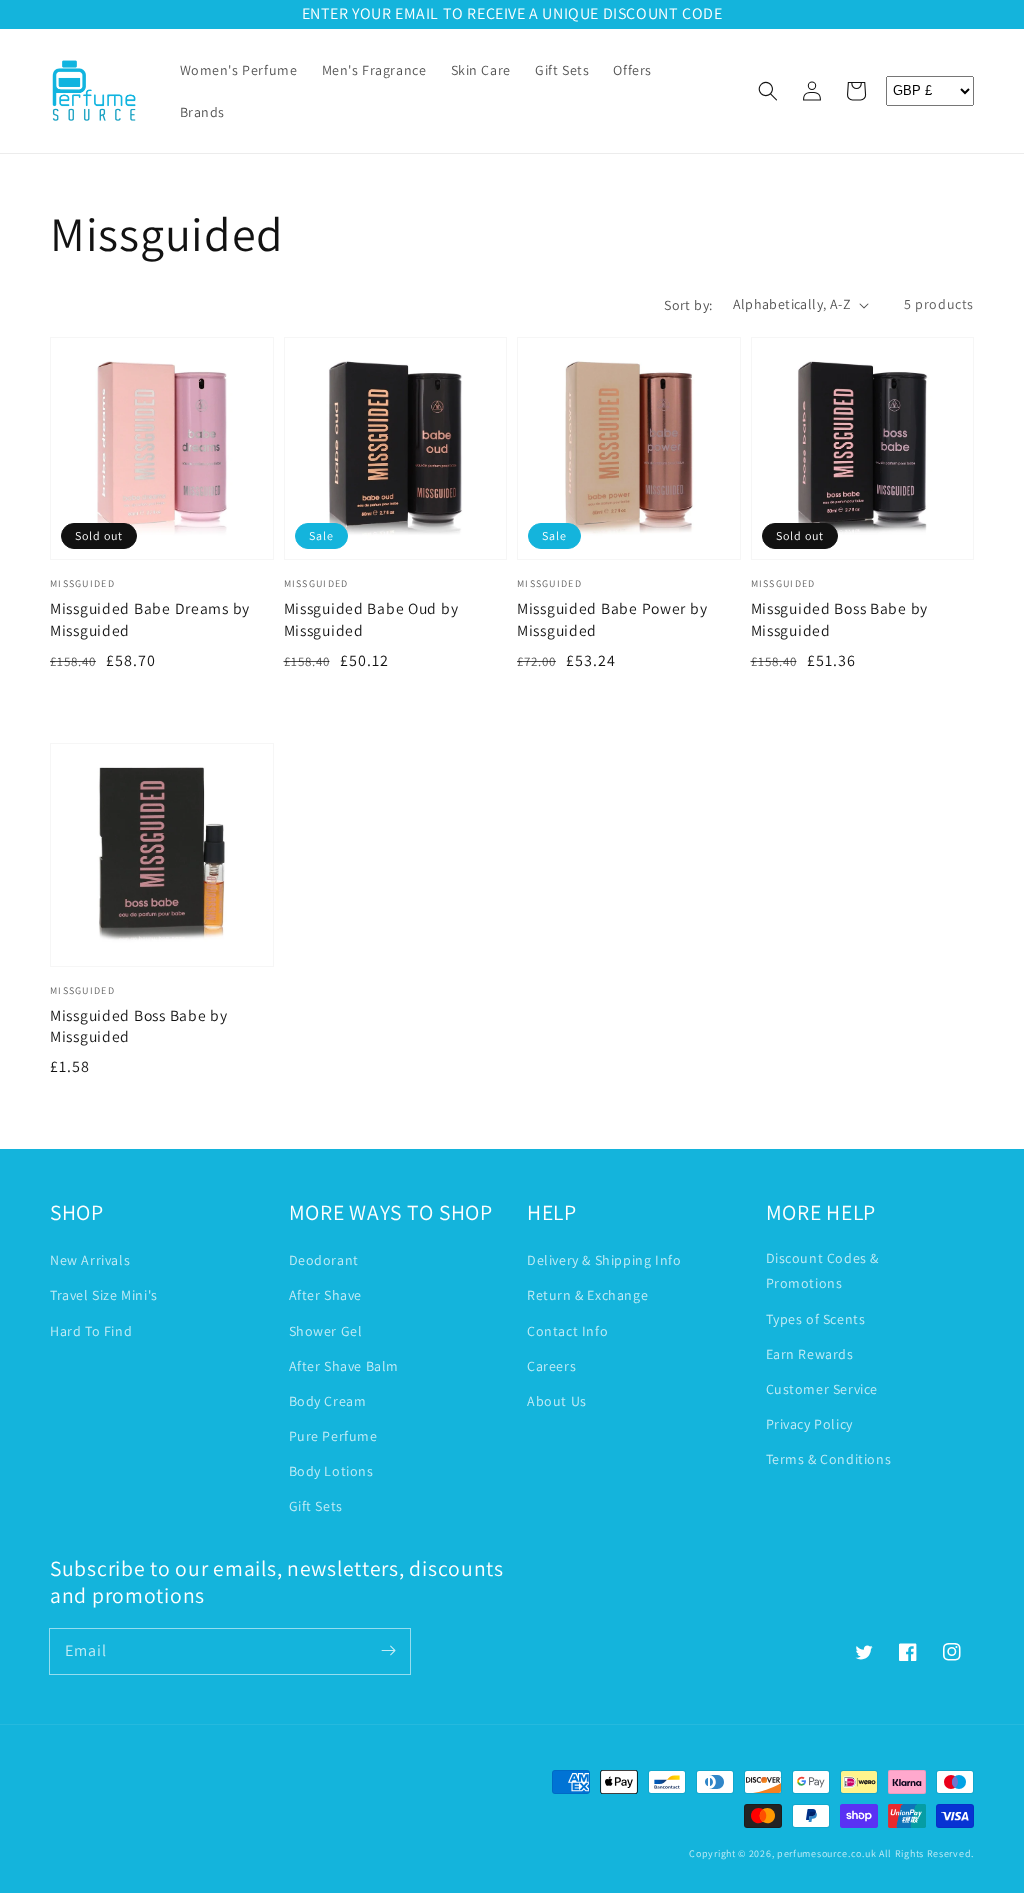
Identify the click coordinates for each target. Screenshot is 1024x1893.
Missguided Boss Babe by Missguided (840, 619)
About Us (557, 1401)
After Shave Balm (344, 1366)
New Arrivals (90, 1260)
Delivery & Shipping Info (604, 1260)
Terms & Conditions (829, 1459)
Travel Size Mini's (104, 1295)
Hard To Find (91, 1331)
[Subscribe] (388, 1651)
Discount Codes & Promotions (823, 1270)
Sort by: (688, 305)
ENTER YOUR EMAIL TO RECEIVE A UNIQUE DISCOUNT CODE (512, 13)
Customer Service (822, 1389)
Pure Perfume (333, 1436)
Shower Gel (326, 1331)
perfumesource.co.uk (826, 1853)
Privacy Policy (809, 1424)
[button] (768, 91)
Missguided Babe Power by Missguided (612, 619)
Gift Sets (316, 1506)
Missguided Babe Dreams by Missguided (150, 619)
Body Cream (328, 1401)
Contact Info (567, 1331)
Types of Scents (816, 1319)
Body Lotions (331, 1471)
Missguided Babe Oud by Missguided (371, 619)
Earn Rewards (810, 1354)
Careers (551, 1366)
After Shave (326, 1295)
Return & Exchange (587, 1295)
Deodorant (324, 1260)
